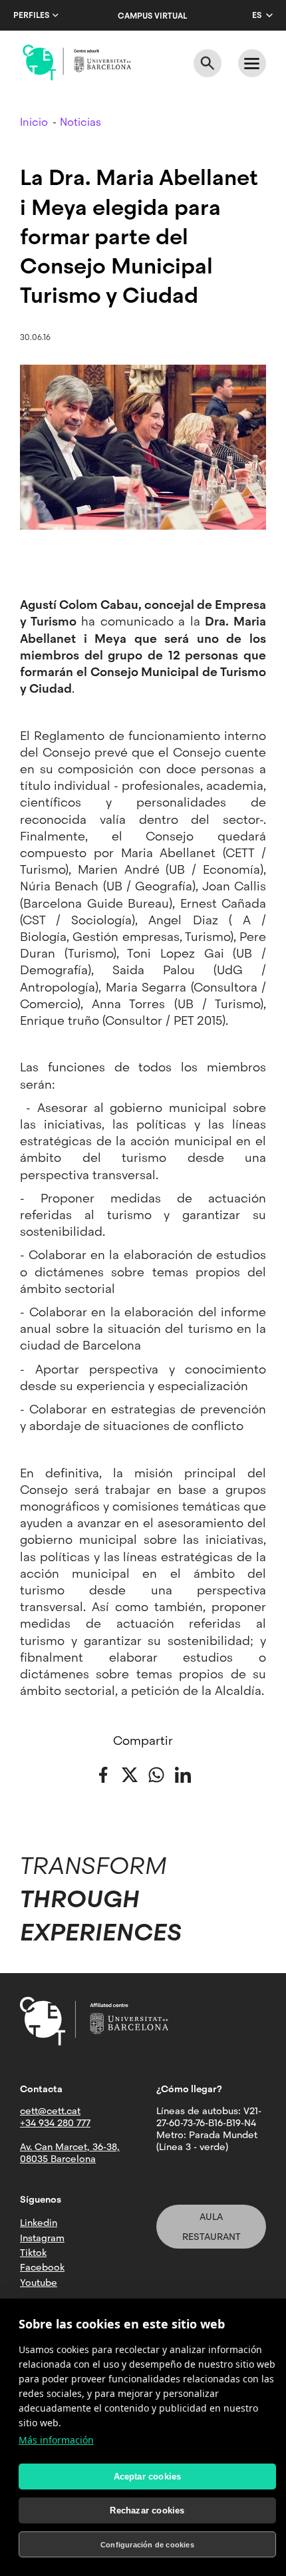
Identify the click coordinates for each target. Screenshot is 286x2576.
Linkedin (39, 2223)
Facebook (42, 2267)
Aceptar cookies (148, 2477)
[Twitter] (130, 1774)
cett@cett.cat (50, 2111)
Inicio (34, 122)
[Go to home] (77, 63)
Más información (56, 2440)
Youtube (39, 2283)
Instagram (42, 2238)
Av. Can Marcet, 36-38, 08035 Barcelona (70, 2153)
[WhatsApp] (156, 1774)
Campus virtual (152, 16)
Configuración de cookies (147, 2545)
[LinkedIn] (183, 1774)
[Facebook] (103, 1774)
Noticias (80, 122)
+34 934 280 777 (55, 2123)
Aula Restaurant (212, 2227)
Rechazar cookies (147, 2510)
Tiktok (33, 2253)
